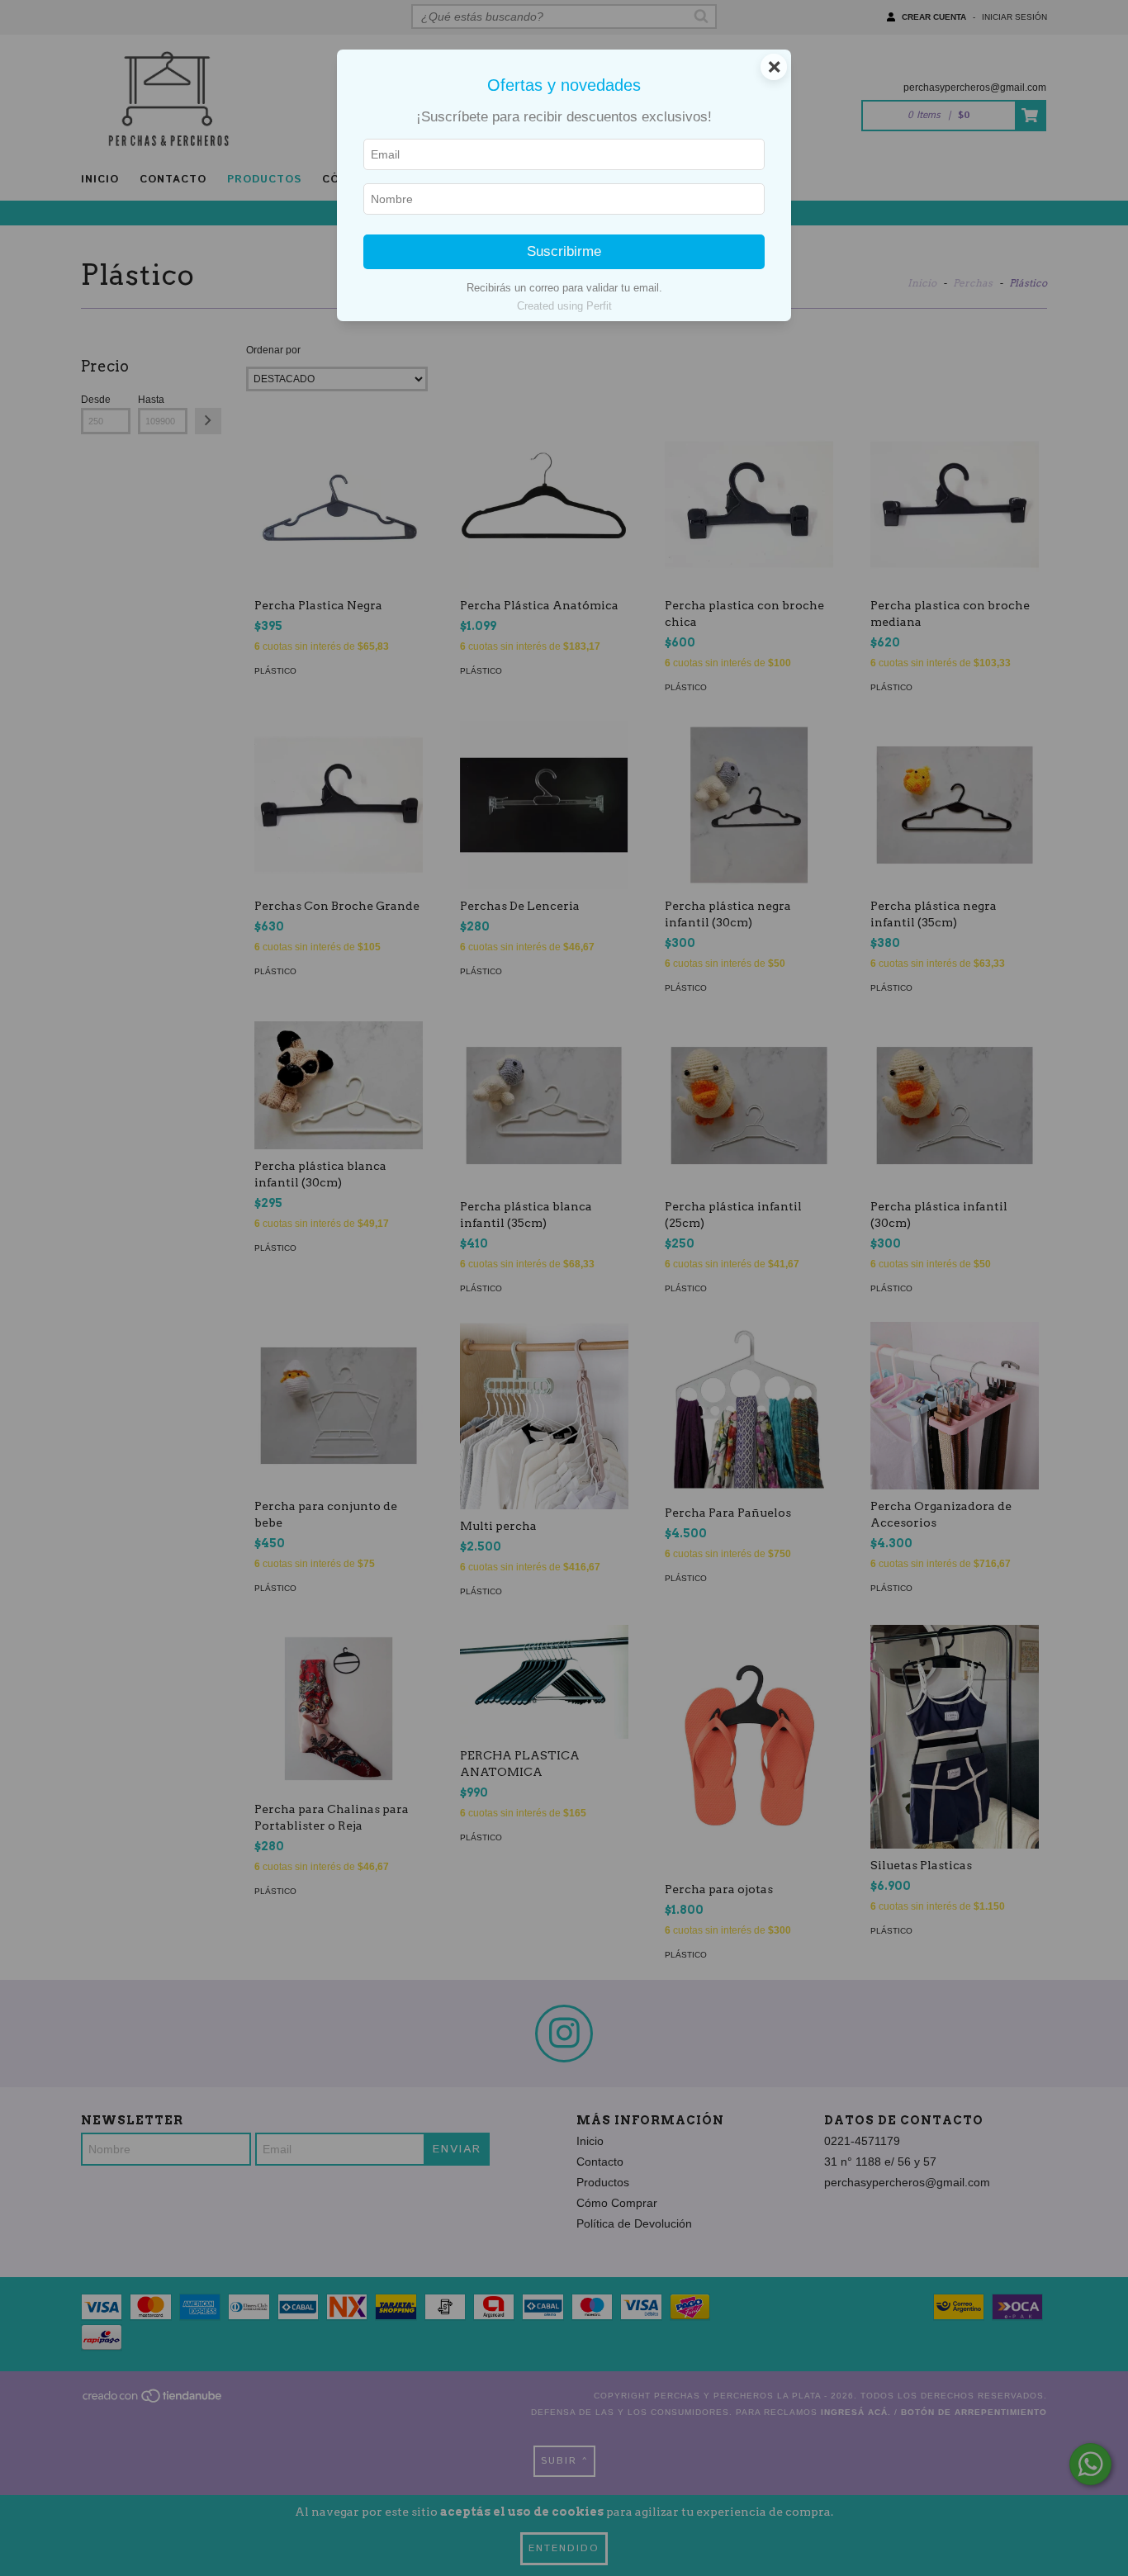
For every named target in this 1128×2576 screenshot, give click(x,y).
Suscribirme (564, 251)
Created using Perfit (564, 306)
